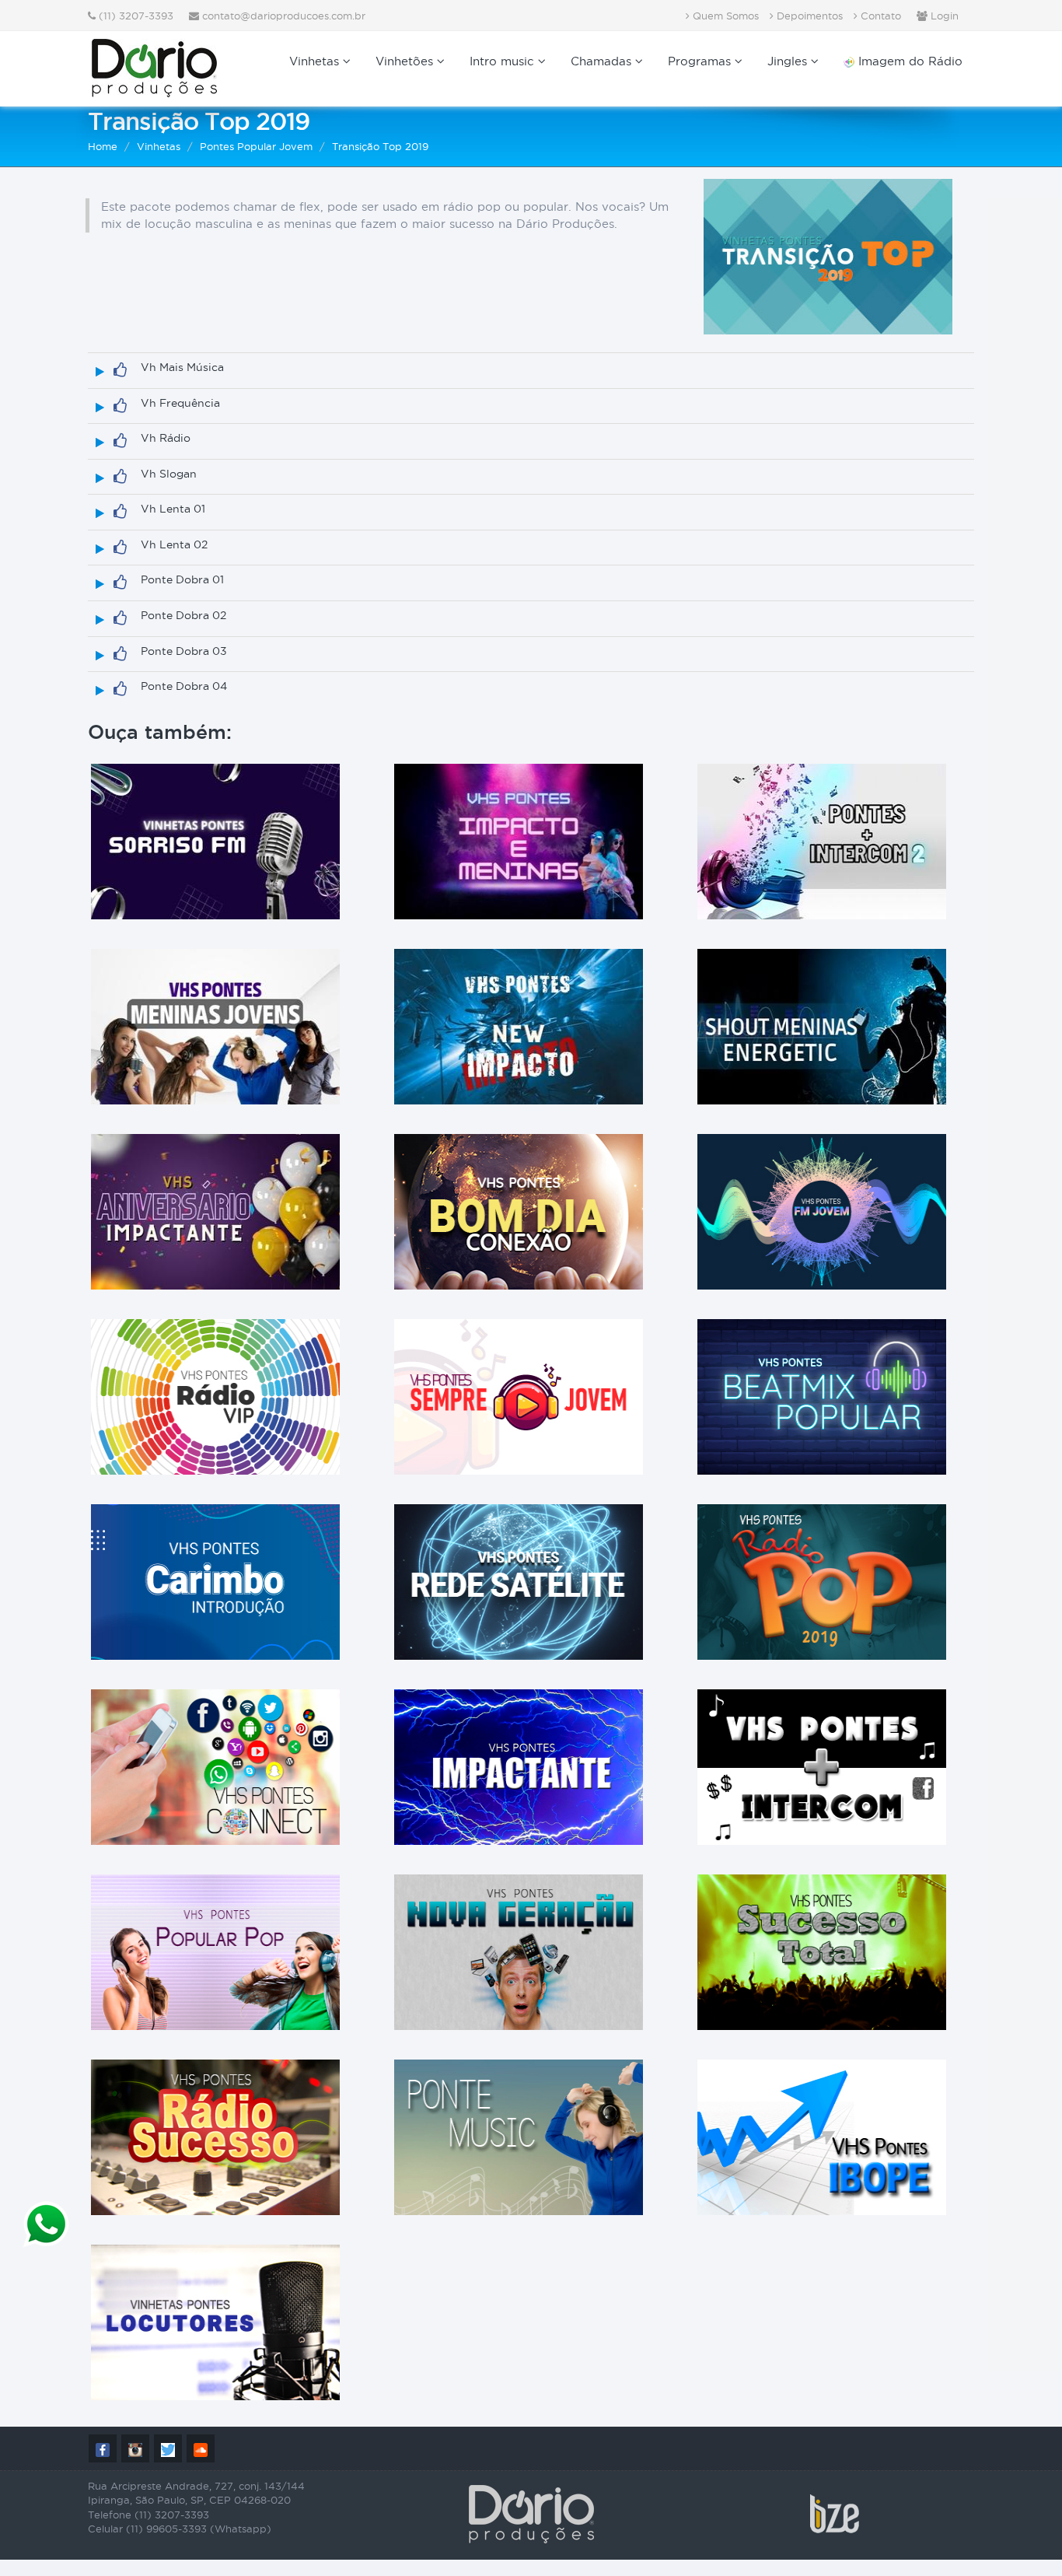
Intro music (504, 61)
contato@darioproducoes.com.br (284, 16)
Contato (879, 16)
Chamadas (603, 61)
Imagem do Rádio (908, 61)
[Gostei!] (120, 370)
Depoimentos (808, 16)
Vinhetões (406, 61)
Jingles (789, 61)
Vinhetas (316, 61)
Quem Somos (724, 16)
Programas (701, 61)
